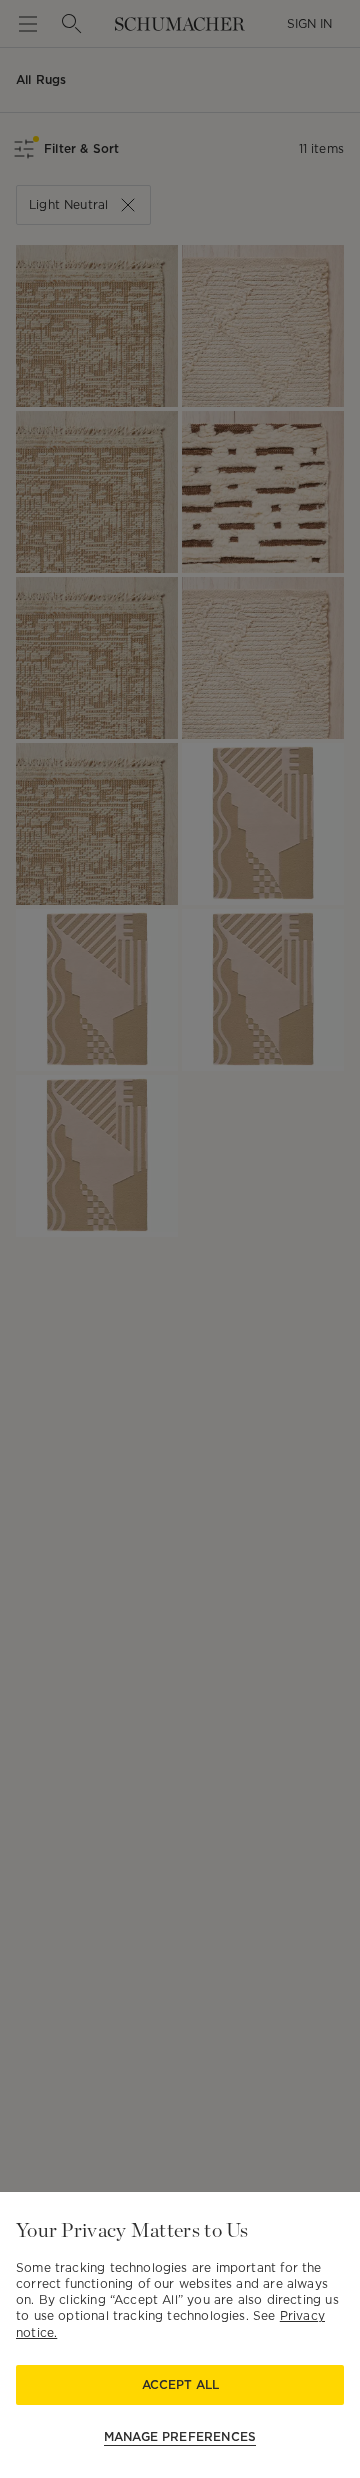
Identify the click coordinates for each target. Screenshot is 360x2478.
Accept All (180, 2384)
